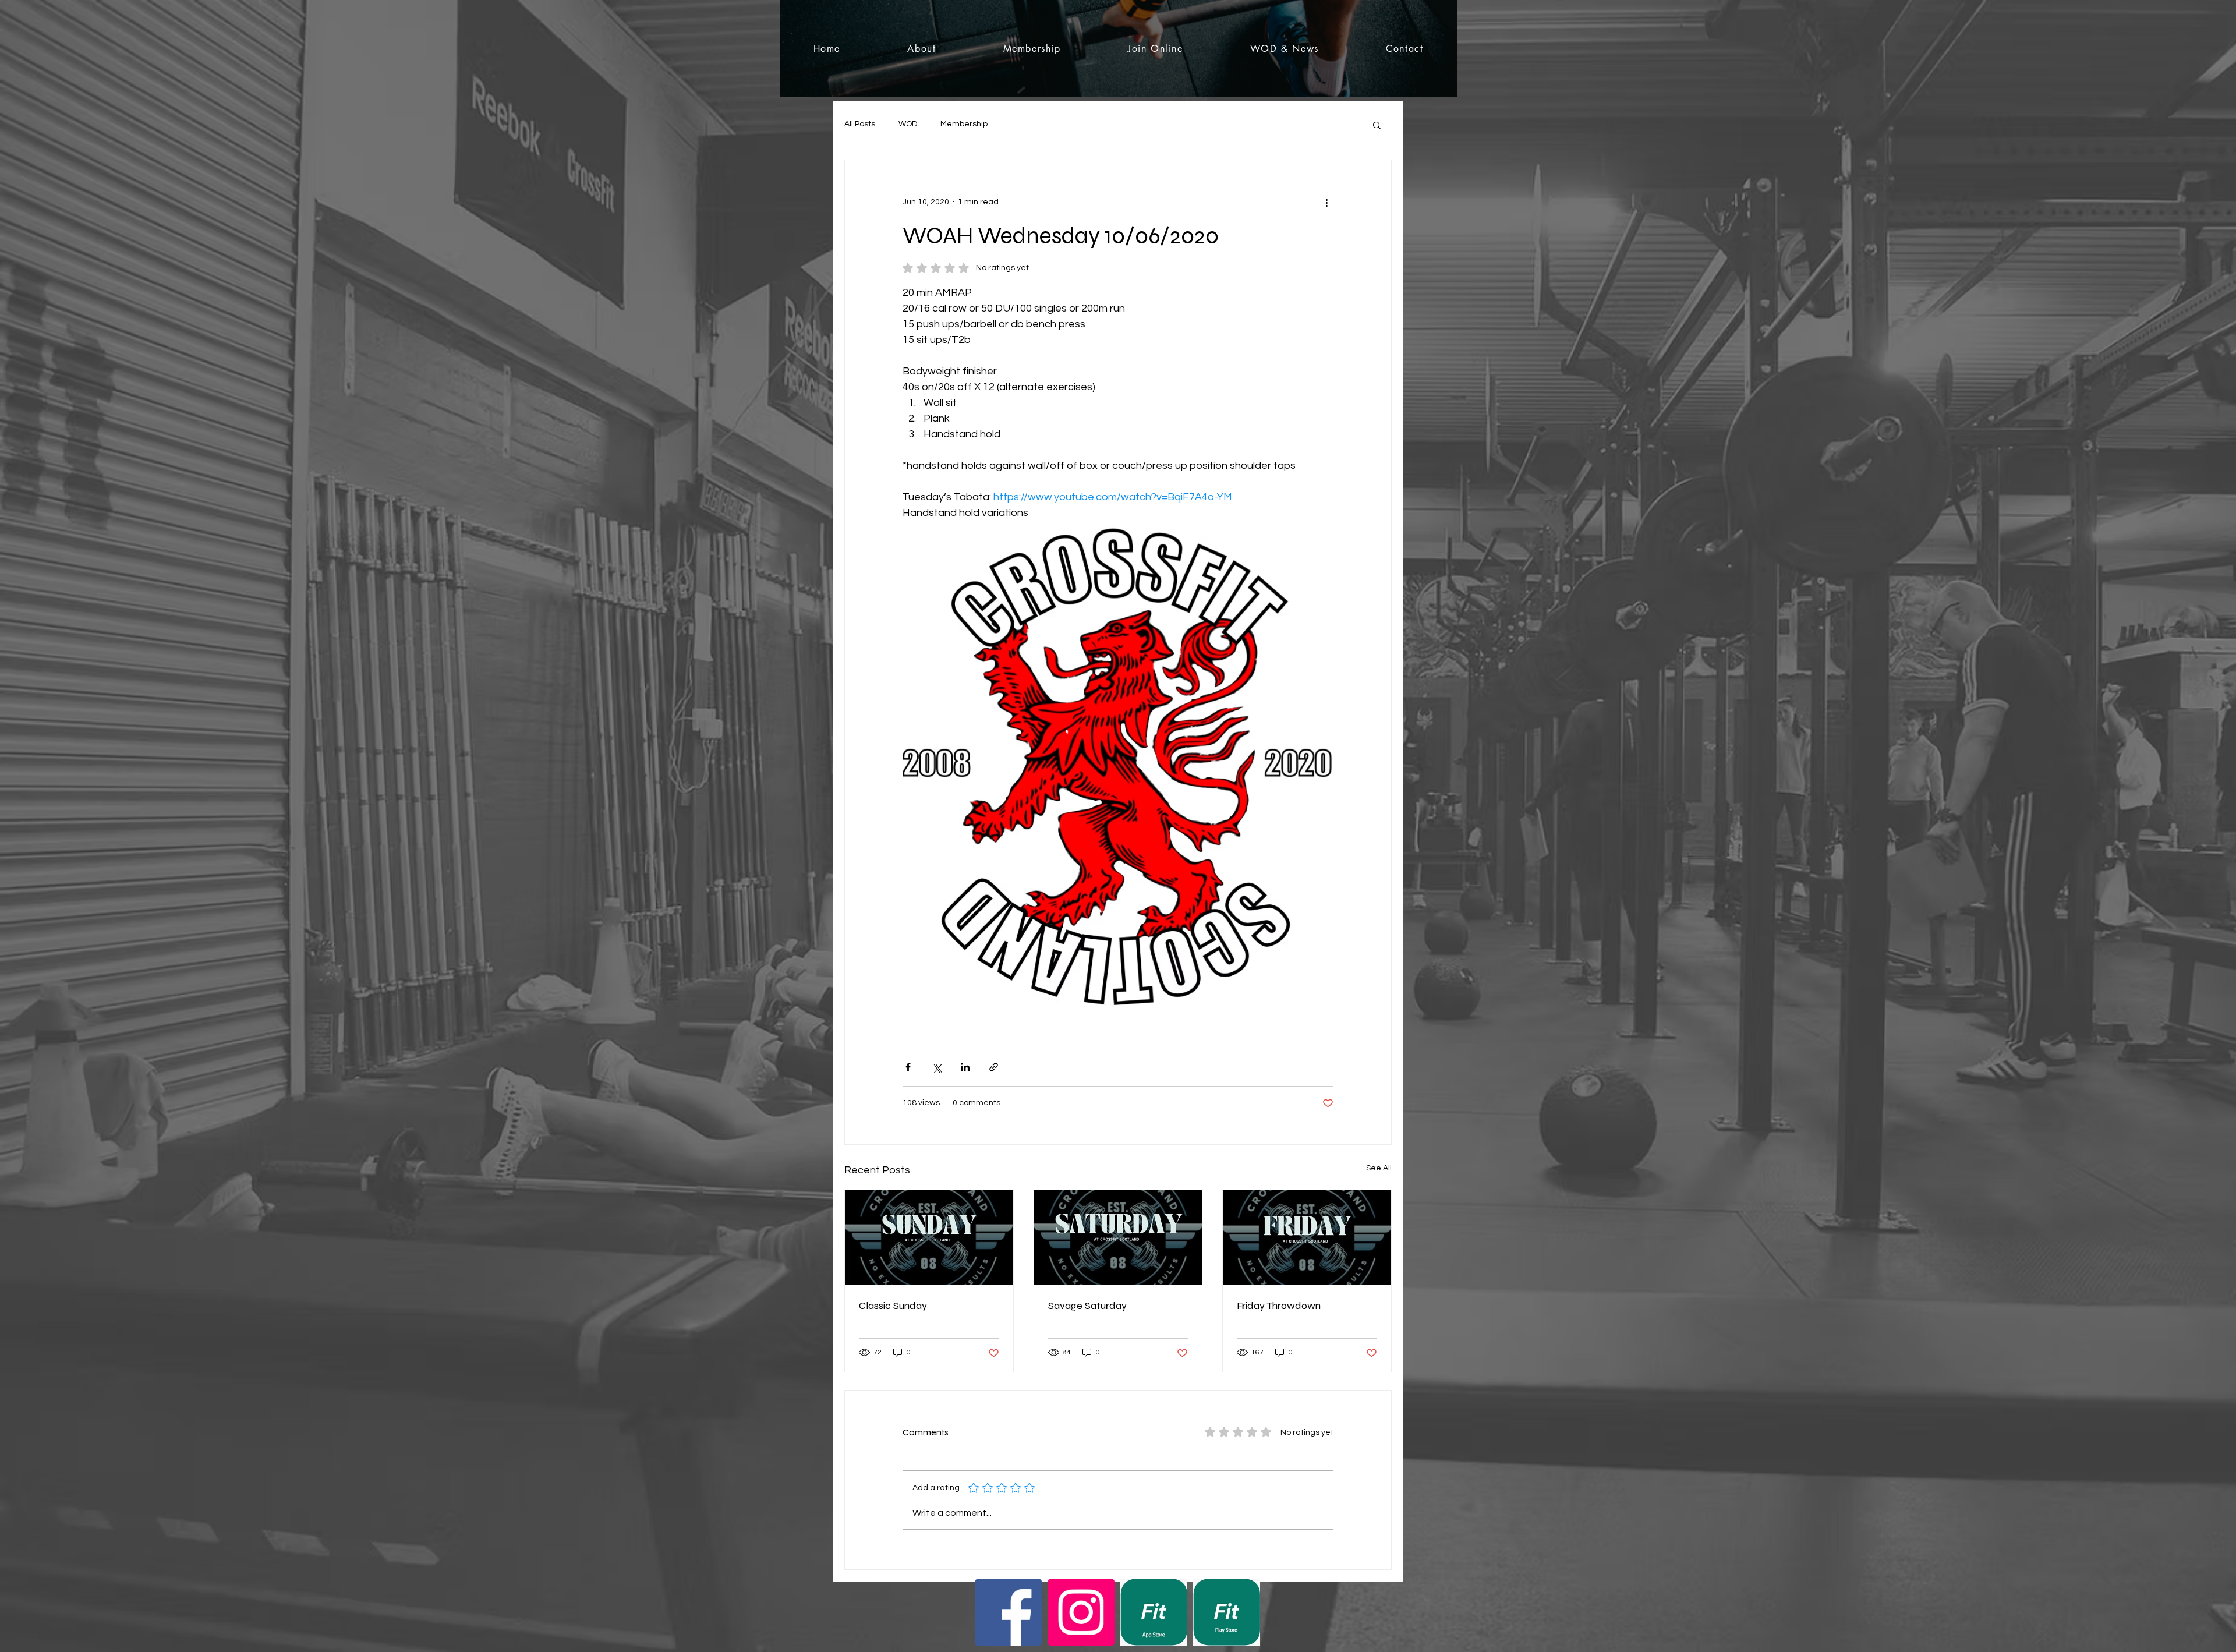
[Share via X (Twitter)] (937, 1067)
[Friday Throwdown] (1307, 1237)
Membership (964, 124)
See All (1379, 1168)
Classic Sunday (893, 1306)
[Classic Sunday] (929, 1237)
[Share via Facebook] (908, 1067)
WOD (908, 124)
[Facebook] (1008, 1612)
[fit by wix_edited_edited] (1154, 1612)
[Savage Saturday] (1118, 1237)
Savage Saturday (1087, 1306)
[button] (1377, 125)
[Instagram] (1081, 1612)
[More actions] (1326, 202)
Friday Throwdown (1279, 1306)
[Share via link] (994, 1067)
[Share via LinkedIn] (965, 1067)
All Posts (860, 124)
